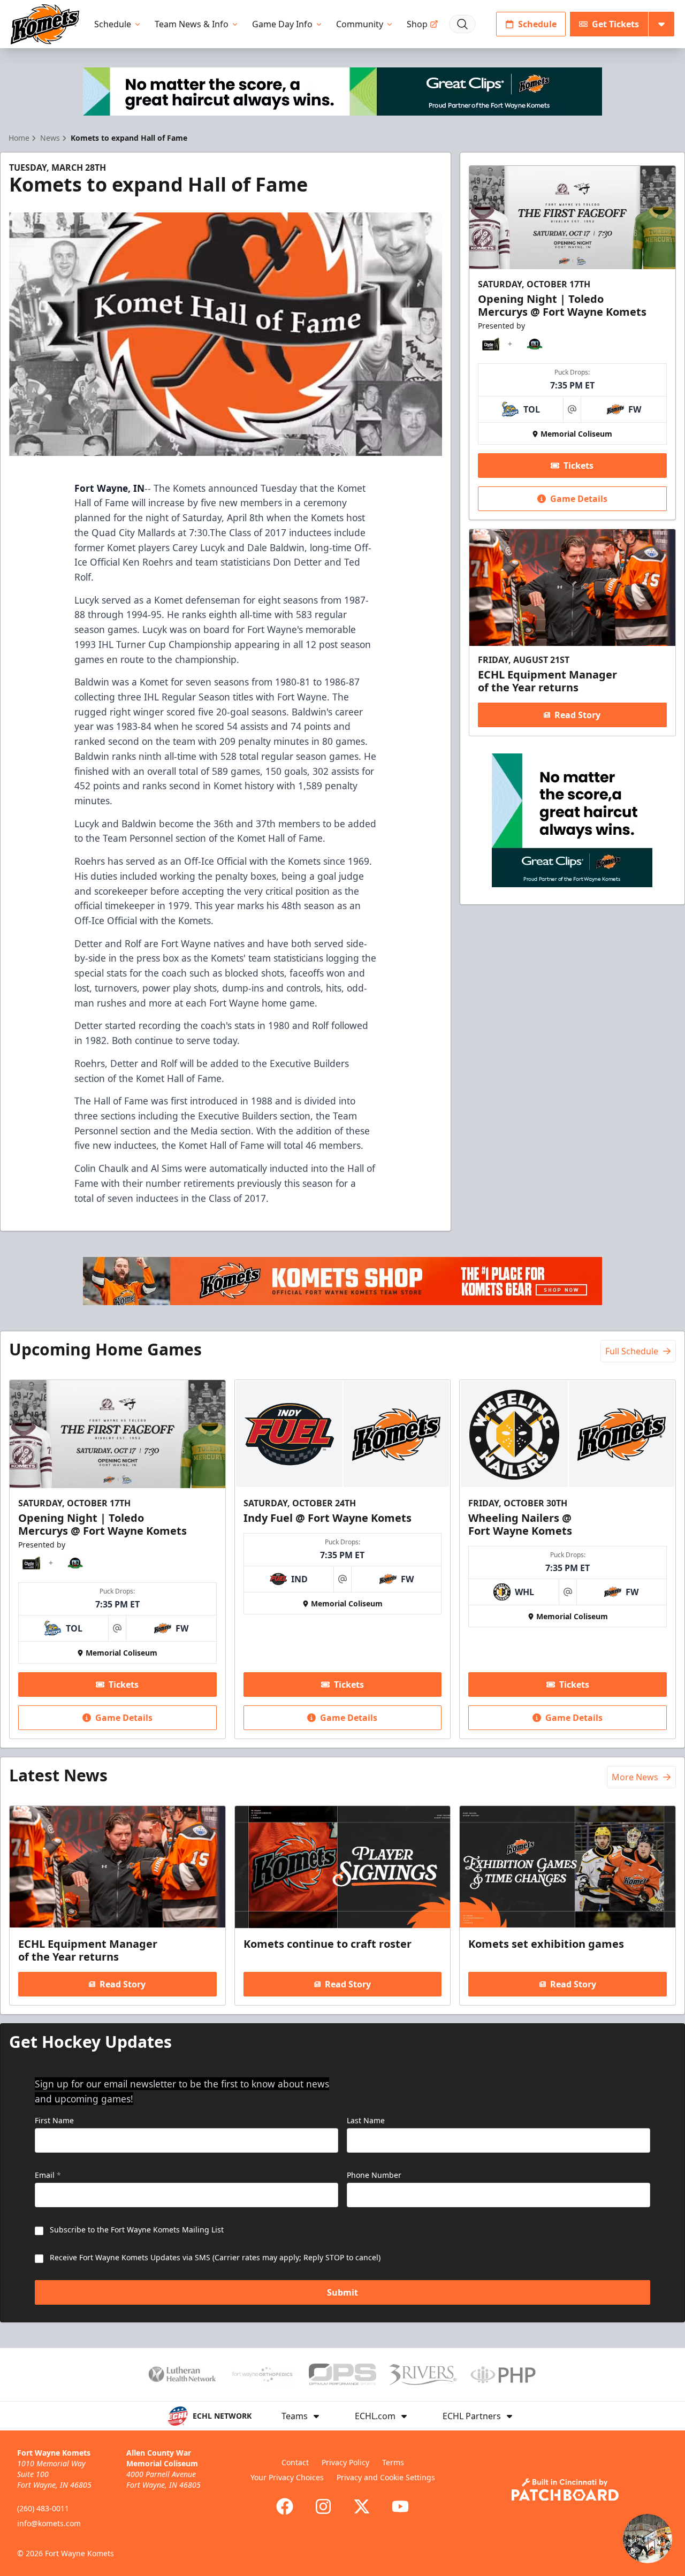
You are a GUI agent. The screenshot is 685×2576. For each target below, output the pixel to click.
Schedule (113, 24)
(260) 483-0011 (43, 2508)
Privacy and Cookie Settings (386, 2477)
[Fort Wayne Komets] (45, 24)
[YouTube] (400, 2506)
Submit (342, 2292)
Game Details (579, 499)
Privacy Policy (345, 2462)
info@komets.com (49, 2523)
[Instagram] (323, 2506)
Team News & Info (192, 24)
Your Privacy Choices (287, 2477)
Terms (393, 2462)
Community (360, 24)
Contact (295, 2462)
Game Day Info (282, 24)
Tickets (579, 466)
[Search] (462, 24)
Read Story (577, 715)
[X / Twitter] (362, 2506)
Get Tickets (615, 24)
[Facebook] (285, 2506)
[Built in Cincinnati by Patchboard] (565, 2490)
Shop (417, 24)
